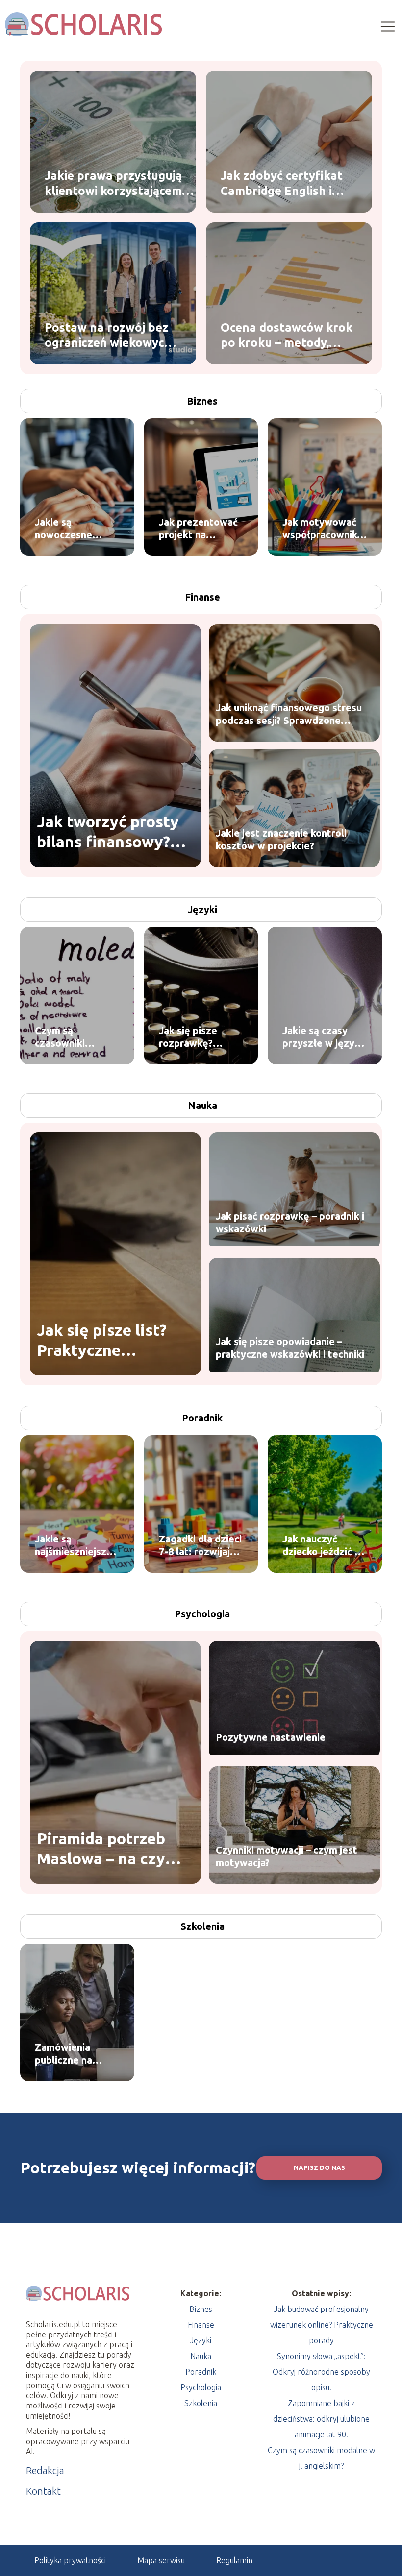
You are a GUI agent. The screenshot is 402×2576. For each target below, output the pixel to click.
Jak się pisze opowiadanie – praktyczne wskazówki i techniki (290, 1348)
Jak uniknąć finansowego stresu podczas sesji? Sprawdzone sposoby (289, 714)
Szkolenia (202, 1926)
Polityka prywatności (70, 2560)
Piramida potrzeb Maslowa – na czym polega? (108, 1849)
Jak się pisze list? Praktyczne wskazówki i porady (109, 1341)
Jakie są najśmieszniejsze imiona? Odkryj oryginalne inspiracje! (74, 1546)
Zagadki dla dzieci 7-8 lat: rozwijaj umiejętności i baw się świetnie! (200, 1546)
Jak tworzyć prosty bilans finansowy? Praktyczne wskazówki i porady (109, 832)
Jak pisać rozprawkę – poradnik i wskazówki (290, 1222)
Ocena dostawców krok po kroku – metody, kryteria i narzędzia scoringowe (287, 335)
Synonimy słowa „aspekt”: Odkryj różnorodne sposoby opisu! (321, 2372)
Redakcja (45, 2470)
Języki (202, 909)
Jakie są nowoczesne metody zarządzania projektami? (63, 529)
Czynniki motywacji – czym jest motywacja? (287, 1856)
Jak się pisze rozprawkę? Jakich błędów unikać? (192, 1037)
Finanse (202, 597)
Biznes (202, 401)
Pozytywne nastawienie (271, 1737)
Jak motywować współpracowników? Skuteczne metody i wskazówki (325, 529)
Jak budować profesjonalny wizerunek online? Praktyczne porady (322, 2325)
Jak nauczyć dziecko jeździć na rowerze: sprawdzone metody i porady (324, 1546)
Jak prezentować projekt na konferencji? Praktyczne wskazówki (198, 529)
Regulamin (234, 2560)
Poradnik (202, 1418)
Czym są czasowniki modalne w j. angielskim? (64, 1037)
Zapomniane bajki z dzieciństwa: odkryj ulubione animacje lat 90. (321, 2419)
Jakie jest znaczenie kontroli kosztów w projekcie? (281, 839)
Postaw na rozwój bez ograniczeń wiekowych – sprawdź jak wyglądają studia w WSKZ (113, 335)
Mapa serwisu (161, 2560)
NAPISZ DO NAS (319, 2168)
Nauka (202, 1105)
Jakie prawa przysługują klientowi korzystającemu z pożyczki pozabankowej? (118, 183)
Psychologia (202, 1614)
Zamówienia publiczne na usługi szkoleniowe (63, 2054)
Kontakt (43, 2491)
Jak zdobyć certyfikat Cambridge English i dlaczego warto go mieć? (282, 183)
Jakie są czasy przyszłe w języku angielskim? (324, 1037)
